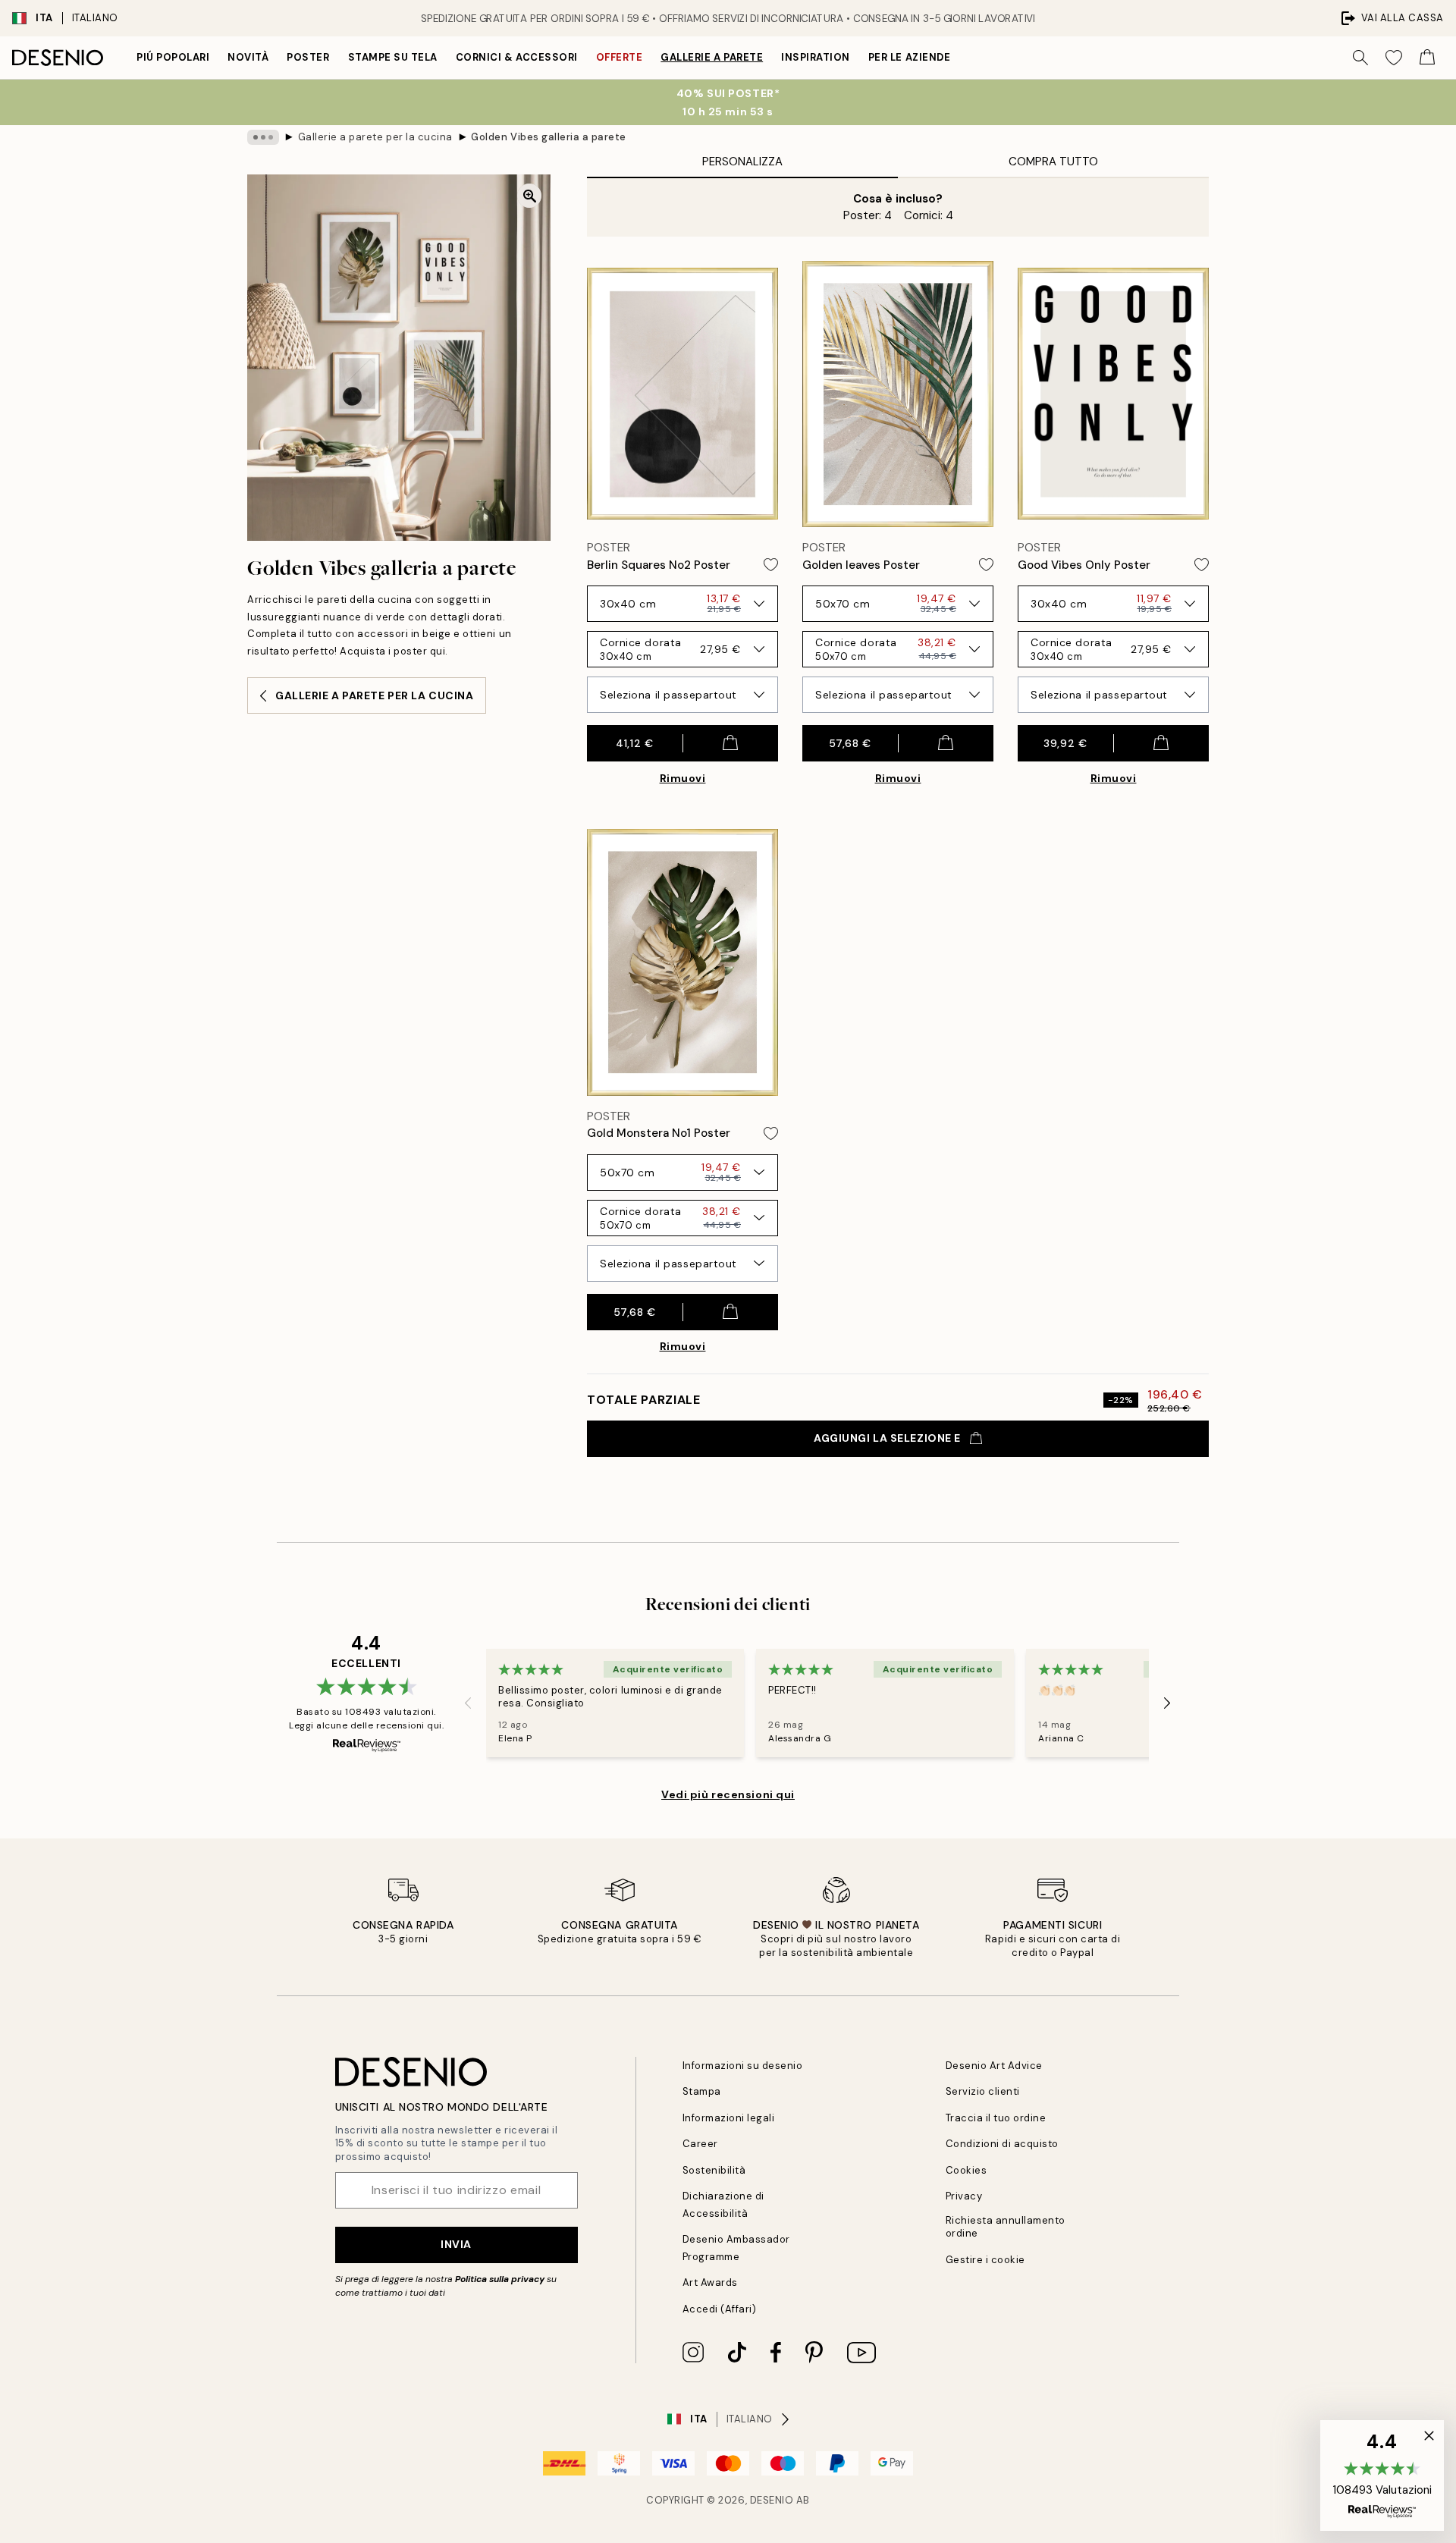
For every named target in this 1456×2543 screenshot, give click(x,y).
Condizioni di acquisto (1002, 2144)
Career (700, 2144)
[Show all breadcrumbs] (263, 137)
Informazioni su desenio (743, 2066)
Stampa (702, 2091)
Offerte (620, 57)
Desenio (772, 2500)
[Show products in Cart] (1427, 58)
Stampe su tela (393, 57)
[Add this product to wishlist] (771, 565)
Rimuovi (683, 778)
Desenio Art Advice (994, 2066)
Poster (308, 57)
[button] (1382, 2476)
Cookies (966, 2170)
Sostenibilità (714, 2170)
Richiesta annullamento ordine (1006, 2227)
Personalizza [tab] (742, 162)
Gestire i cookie (985, 2260)
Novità (248, 57)
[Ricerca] (1360, 58)
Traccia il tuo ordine (996, 2118)
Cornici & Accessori (517, 57)
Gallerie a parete (712, 57)
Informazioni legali (729, 2118)
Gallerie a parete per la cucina (375, 137)
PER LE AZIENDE (909, 57)
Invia (456, 2244)
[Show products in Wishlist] (1394, 58)
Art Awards (710, 2282)
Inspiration (816, 57)
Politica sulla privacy (501, 2279)
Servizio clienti (983, 2091)
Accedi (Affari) (720, 2309)
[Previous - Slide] (468, 1703)
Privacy (964, 2196)
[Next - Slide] (1167, 1703)
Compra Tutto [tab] (1053, 162)
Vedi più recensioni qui (728, 1794)
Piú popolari (173, 57)
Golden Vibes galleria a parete (549, 137)
